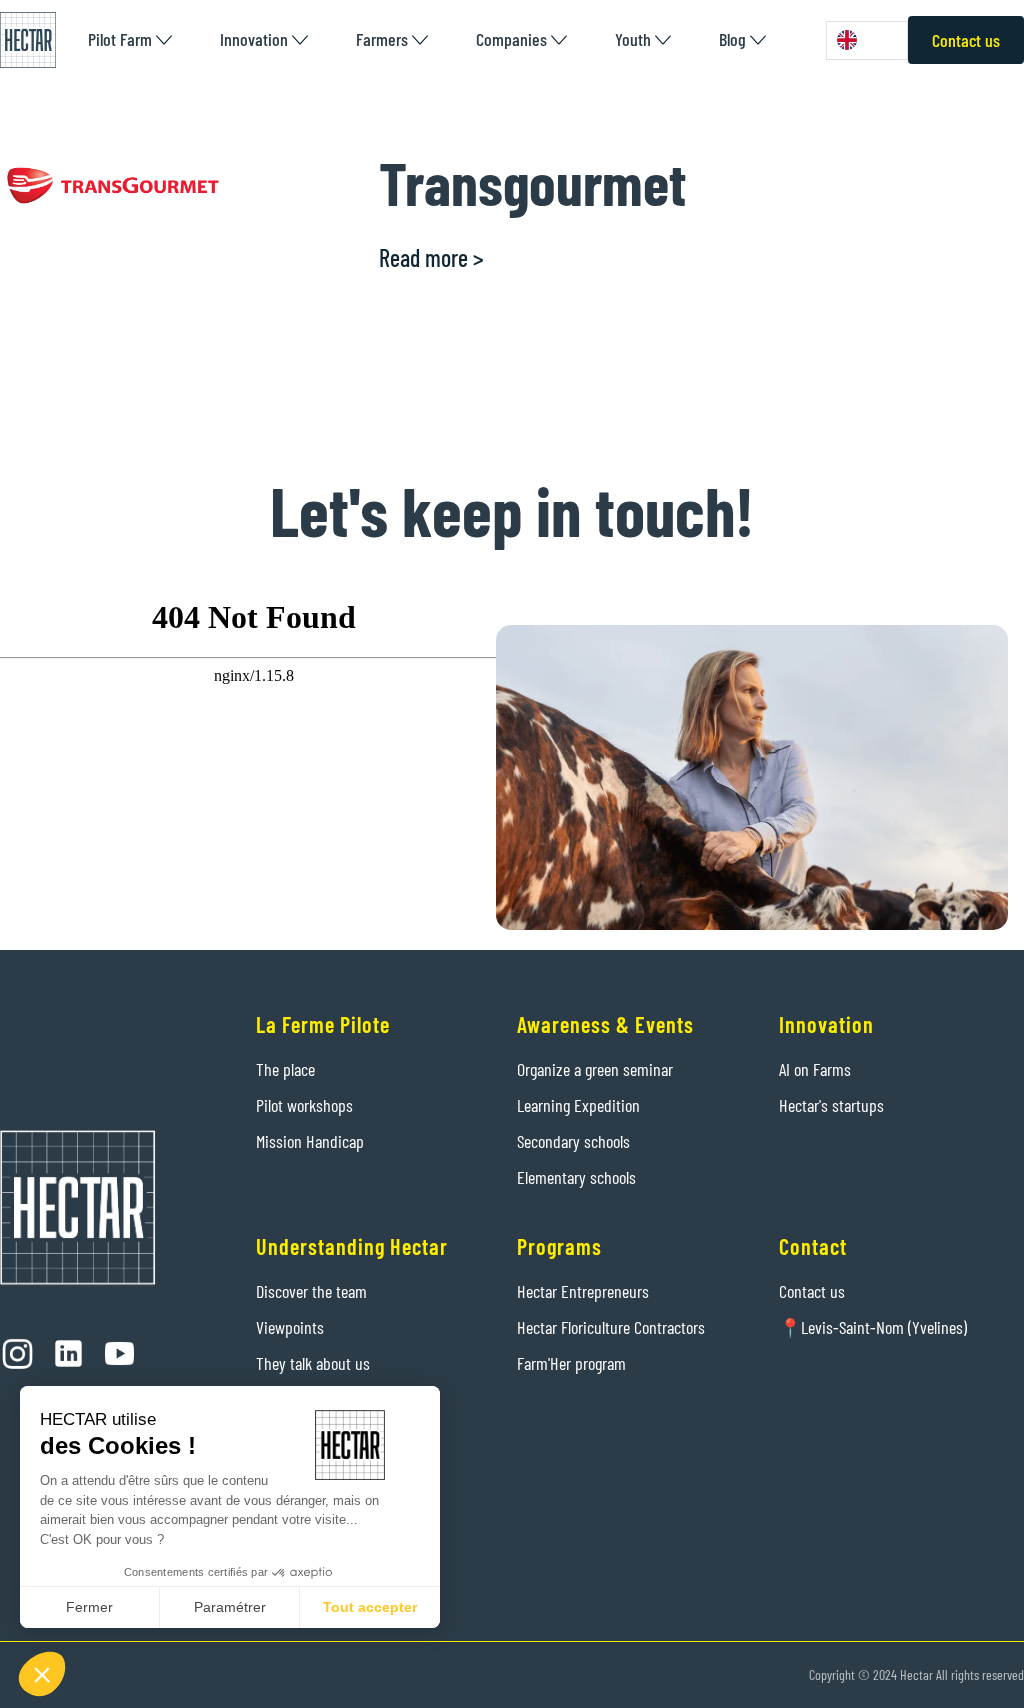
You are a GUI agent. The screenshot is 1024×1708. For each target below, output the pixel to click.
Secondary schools (573, 1141)
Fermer (89, 1607)
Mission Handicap (310, 1141)
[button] (130, 39)
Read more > (431, 257)
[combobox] (867, 40)
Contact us (966, 40)
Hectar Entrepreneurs (583, 1291)
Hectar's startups (831, 1105)
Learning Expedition (578, 1105)
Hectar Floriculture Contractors (611, 1327)
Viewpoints (290, 1327)
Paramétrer (230, 1607)
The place (285, 1069)
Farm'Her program (571, 1363)
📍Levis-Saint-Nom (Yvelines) (873, 1327)
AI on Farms (815, 1069)
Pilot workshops (304, 1105)
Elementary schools (576, 1177)
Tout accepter (370, 1607)
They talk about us (313, 1363)
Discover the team (311, 1291)
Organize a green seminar (595, 1069)
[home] (28, 40)
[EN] (867, 40)
